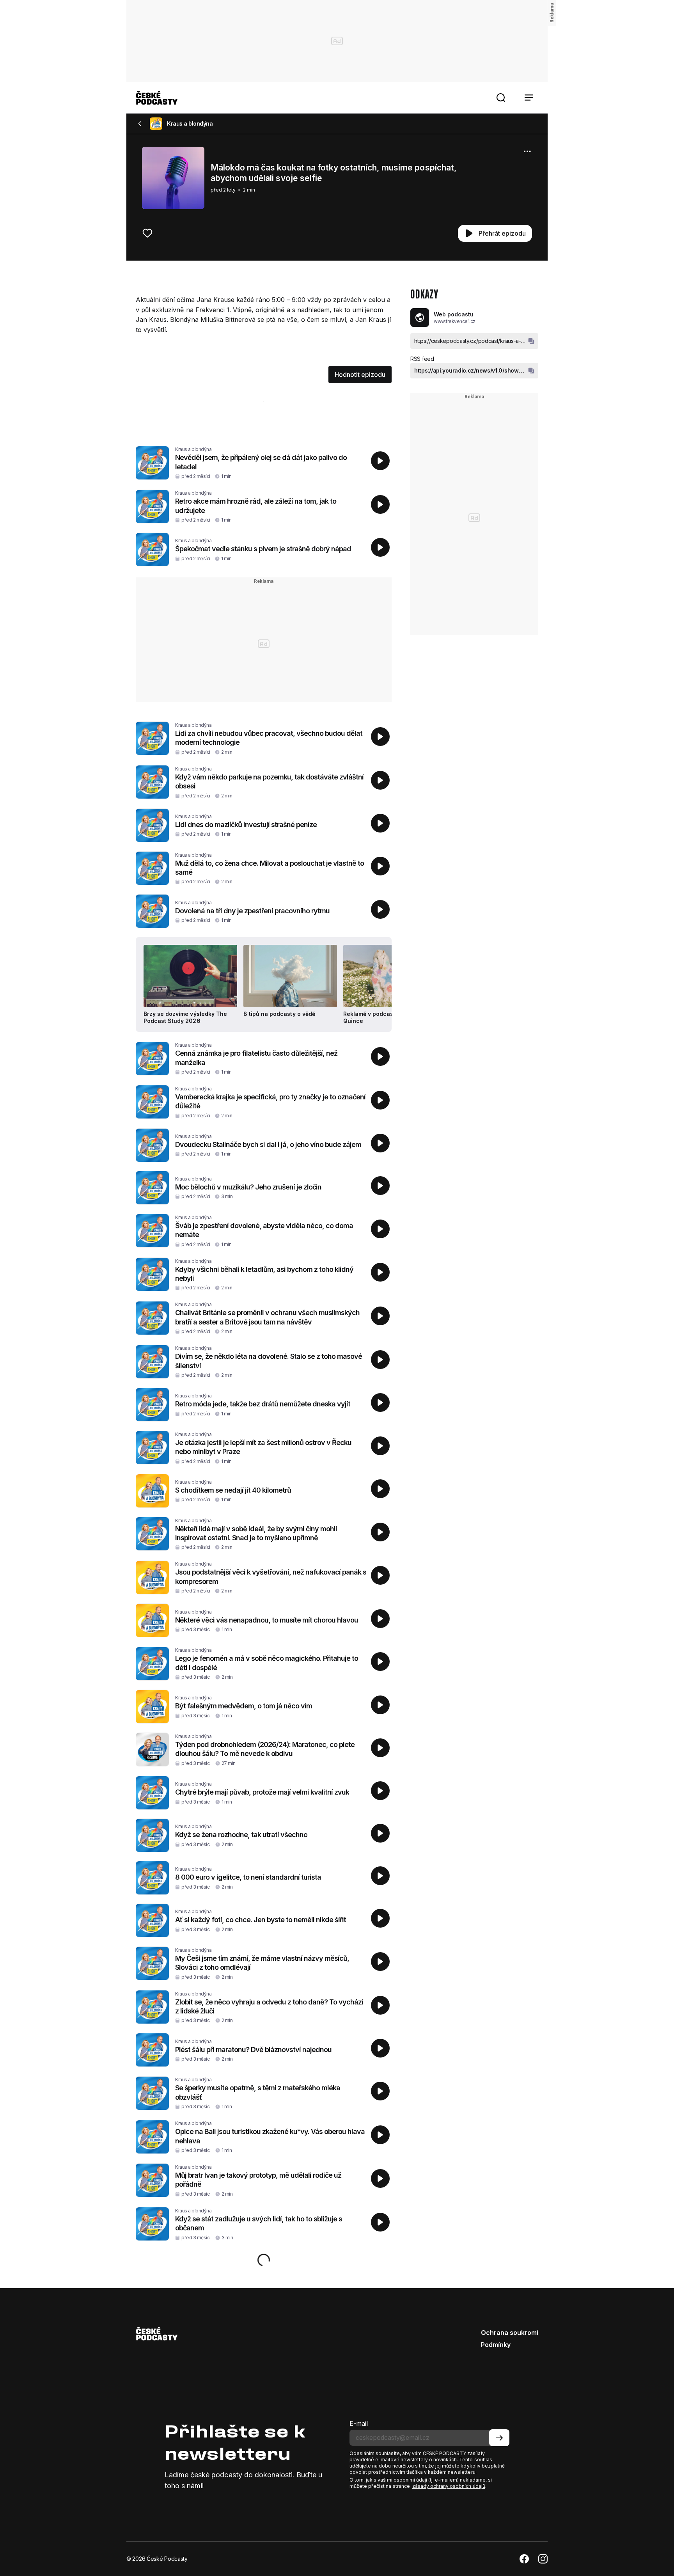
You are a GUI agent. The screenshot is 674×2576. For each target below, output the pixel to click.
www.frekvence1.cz (455, 321)
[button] (501, 98)
